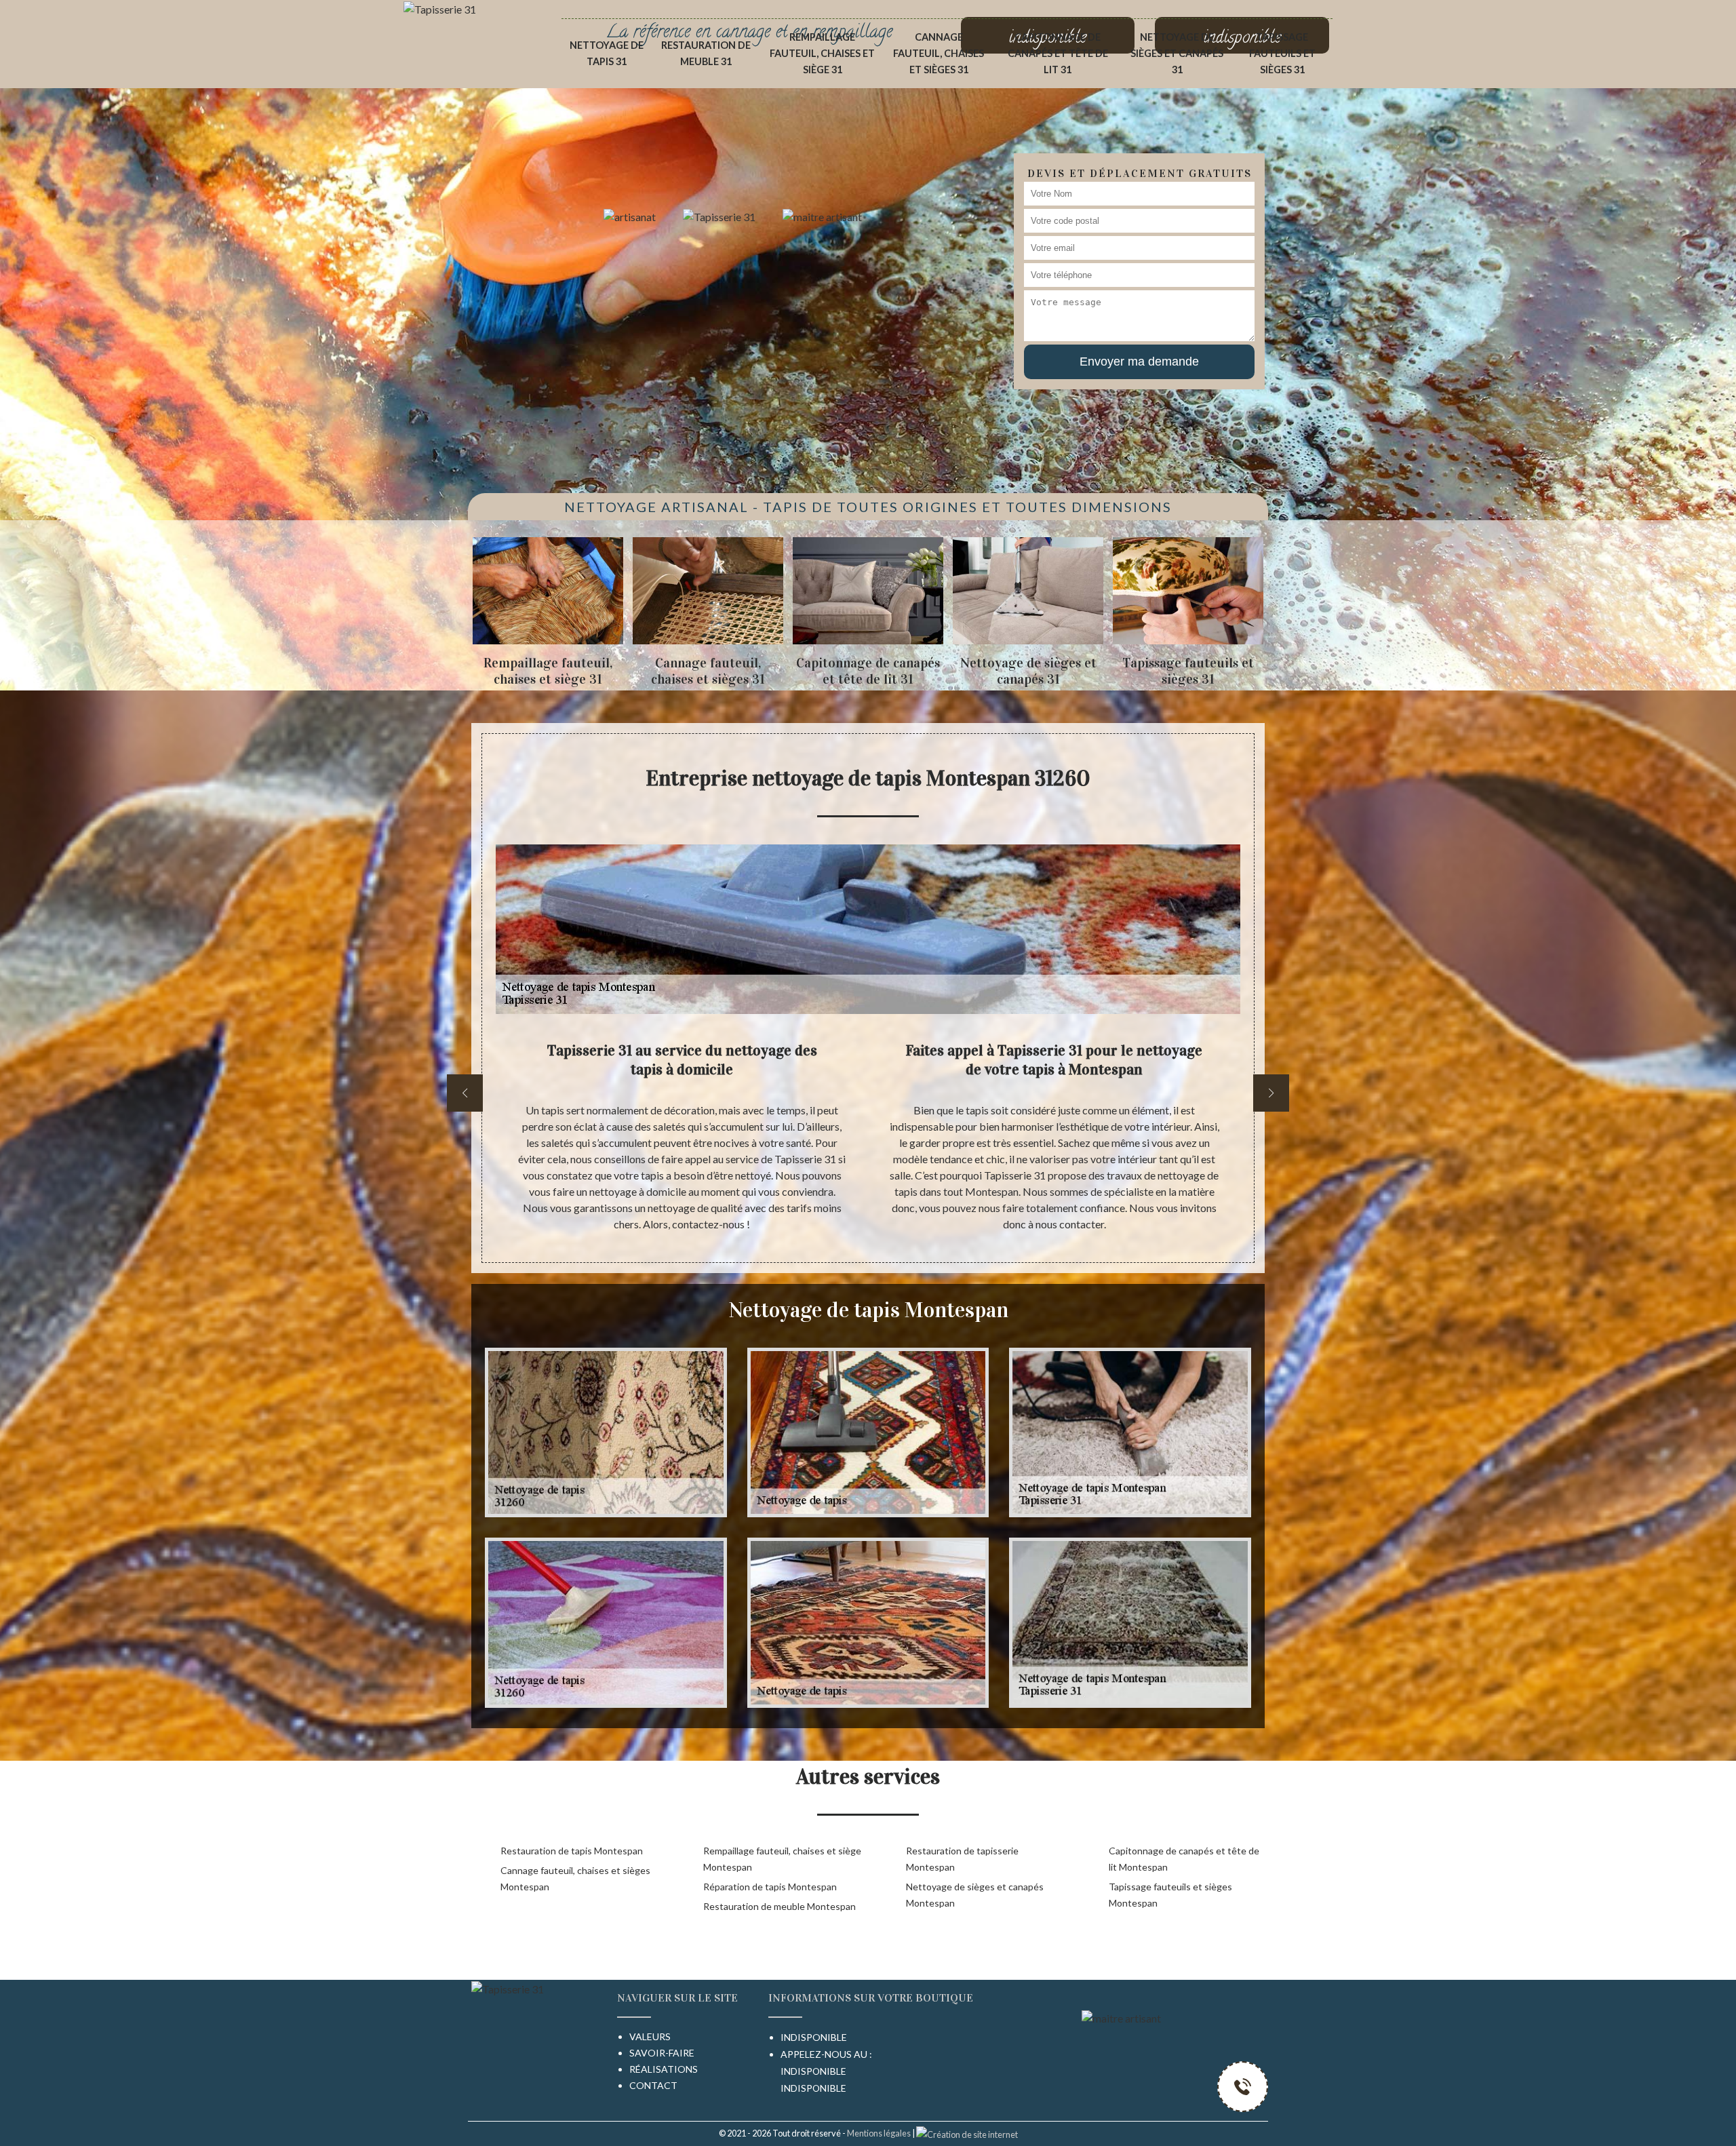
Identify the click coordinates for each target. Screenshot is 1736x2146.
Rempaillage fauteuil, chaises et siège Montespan (782, 1859)
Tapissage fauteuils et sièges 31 (1282, 53)
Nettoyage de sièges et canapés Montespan (975, 1895)
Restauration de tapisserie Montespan (962, 1859)
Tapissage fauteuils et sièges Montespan (1170, 1895)
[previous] (465, 1093)
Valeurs (650, 2036)
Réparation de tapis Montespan (770, 1887)
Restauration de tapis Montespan (572, 1851)
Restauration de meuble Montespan (780, 1906)
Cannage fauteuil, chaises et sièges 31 (939, 53)
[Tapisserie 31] (440, 8)
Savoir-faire (662, 2053)
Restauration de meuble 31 (706, 53)
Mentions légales (879, 2133)
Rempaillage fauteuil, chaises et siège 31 (822, 53)
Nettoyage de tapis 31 (607, 53)
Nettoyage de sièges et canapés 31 (1177, 53)
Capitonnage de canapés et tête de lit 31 (1058, 53)
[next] (1271, 1093)
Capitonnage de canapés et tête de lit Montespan (1184, 1859)
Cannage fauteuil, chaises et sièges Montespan (575, 1878)
